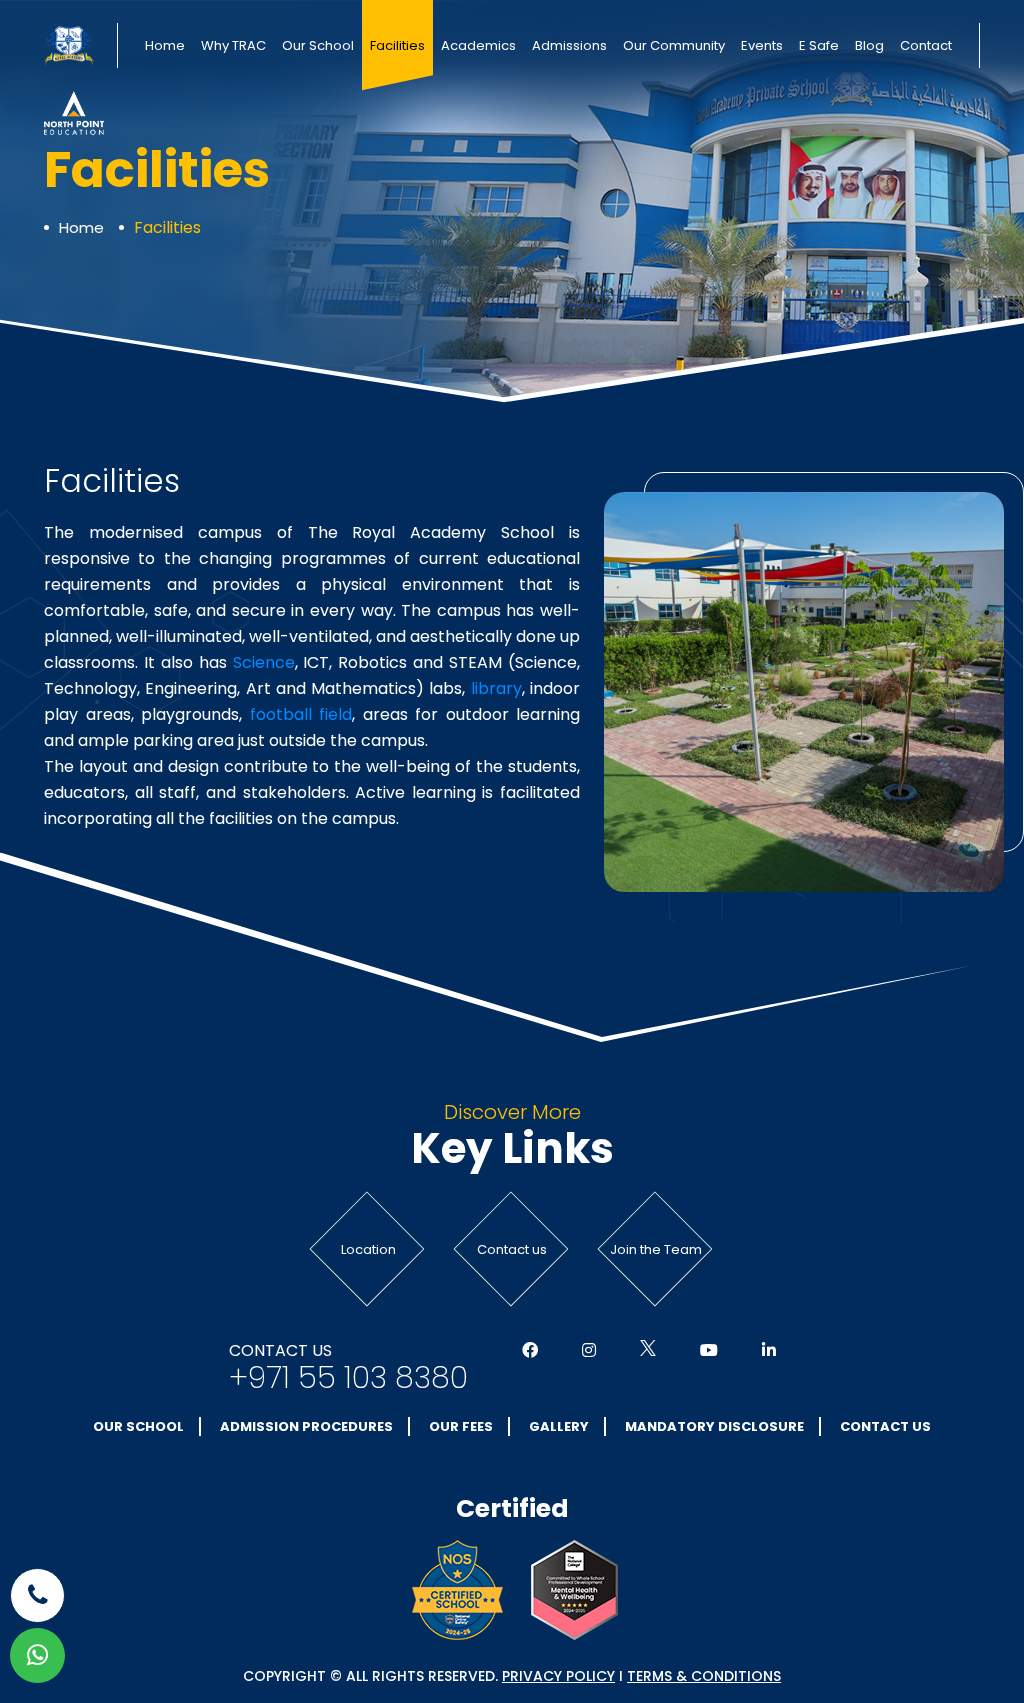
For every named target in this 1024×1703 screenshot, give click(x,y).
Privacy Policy (558, 1676)
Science (264, 662)
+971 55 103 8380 (348, 1378)
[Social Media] (530, 1351)
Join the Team (656, 1249)
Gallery (559, 1426)
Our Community (674, 45)
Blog (869, 45)
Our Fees (461, 1426)
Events (762, 45)
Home (165, 45)
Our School (318, 45)
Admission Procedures (306, 1426)
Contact (926, 45)
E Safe (819, 45)
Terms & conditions (704, 1676)
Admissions (569, 45)
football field (301, 714)
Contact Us (885, 1426)
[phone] (37, 1595)
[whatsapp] (37, 1655)
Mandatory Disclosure (714, 1426)
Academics (478, 45)
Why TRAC (233, 45)
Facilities (397, 45)
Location (368, 1249)
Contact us (512, 1249)
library (496, 688)
